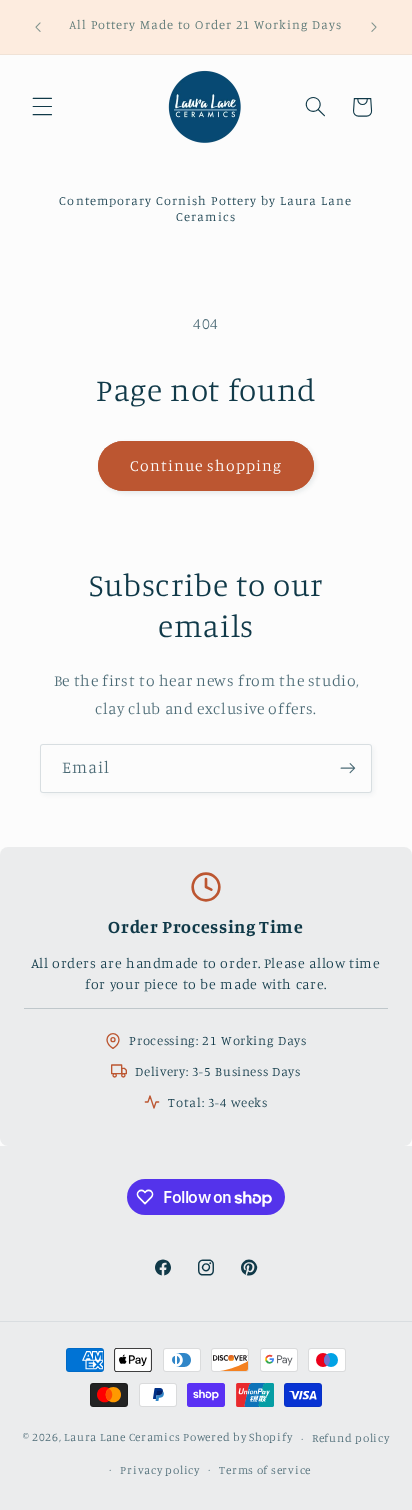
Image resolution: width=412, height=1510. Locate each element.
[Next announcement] (374, 27)
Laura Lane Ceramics (122, 1438)
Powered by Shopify (237, 1438)
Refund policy (351, 1438)
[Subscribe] (348, 768)
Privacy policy (159, 1470)
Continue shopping (206, 465)
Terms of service (265, 1470)
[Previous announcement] (38, 27)
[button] (42, 107)
